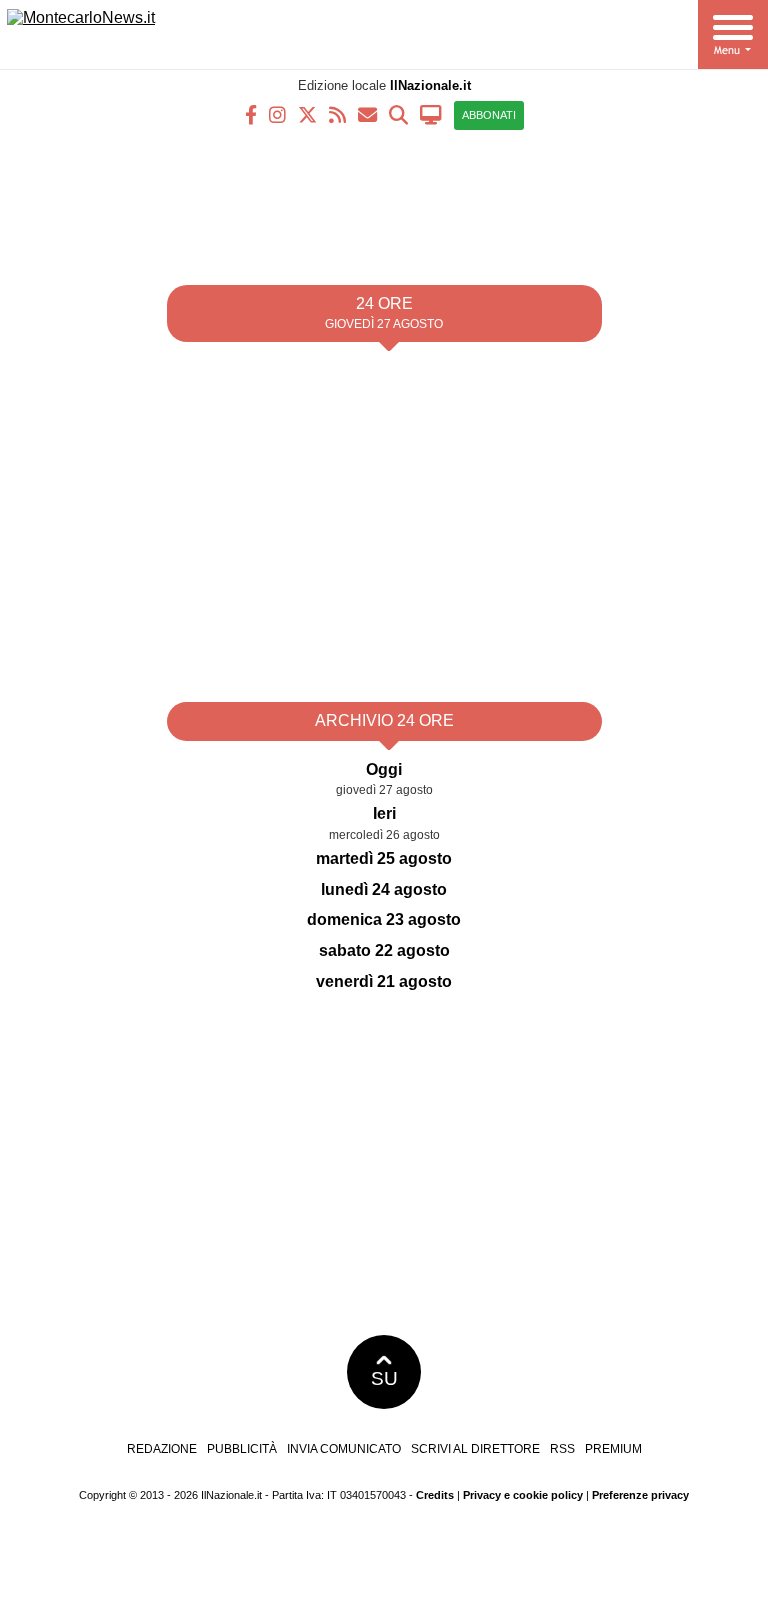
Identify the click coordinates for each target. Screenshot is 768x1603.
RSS (562, 1449)
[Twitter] (307, 113)
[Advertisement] (384, 200)
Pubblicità (242, 1449)
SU (384, 1378)
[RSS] (337, 113)
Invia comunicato (344, 1449)
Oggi (384, 769)
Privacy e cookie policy (523, 1495)
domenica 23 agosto (384, 919)
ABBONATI (489, 115)
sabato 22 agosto (384, 950)
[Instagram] (277, 113)
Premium (613, 1449)
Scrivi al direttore (475, 1449)
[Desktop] (431, 113)
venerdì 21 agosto (384, 981)
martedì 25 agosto (384, 858)
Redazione (162, 1449)
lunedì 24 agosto (384, 889)
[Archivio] (398, 113)
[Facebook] (251, 113)
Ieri (384, 813)
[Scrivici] (367, 113)
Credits (435, 1495)
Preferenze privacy (640, 1495)
